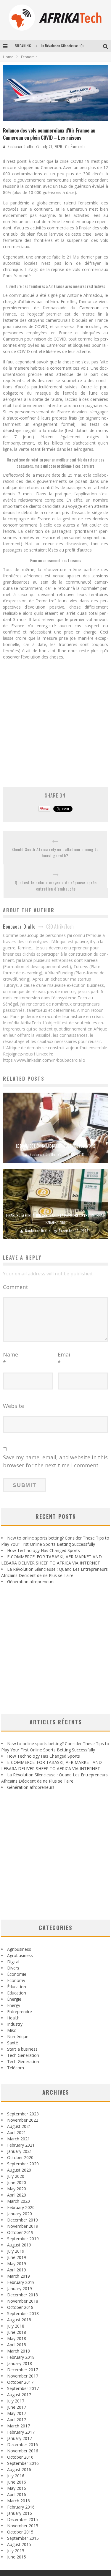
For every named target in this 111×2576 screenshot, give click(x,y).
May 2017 (17, 2413)
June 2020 (17, 2182)
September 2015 (23, 2538)
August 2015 (19, 2544)
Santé (13, 2043)
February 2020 (21, 2207)
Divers (13, 1968)
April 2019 (17, 2270)
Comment (16, 1287)
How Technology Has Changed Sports (44, 1550)
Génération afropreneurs (31, 1582)
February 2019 (21, 2282)
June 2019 (17, 2257)
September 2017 (23, 2388)
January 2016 (20, 2513)
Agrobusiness (20, 1955)
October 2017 (20, 2382)
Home (8, 57)
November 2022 (23, 2120)
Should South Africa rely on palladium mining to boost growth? (55, 852)
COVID (41, 326)
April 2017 (17, 2420)
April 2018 (17, 2345)
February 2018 (21, 2357)
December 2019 (22, 2220)
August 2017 (19, 2395)
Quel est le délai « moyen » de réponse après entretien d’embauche (56, 886)
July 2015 (16, 2551)
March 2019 (18, 2276)
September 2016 (23, 2463)
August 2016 (19, 2469)
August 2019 (19, 2245)
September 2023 (23, 2114)
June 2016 (17, 2482)
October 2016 (20, 2457)
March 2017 (18, 2426)
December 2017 (22, 2370)
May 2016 (17, 2488)
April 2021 (17, 2133)
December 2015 (22, 2519)
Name (11, 1358)
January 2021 (20, 2151)
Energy (14, 2005)
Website (13, 1406)
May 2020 (17, 2189)
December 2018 (22, 2295)
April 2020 (17, 2195)
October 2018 (20, 2307)
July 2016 (16, 2476)
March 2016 (18, 2501)
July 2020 (16, 2176)
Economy (16, 1980)
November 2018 (23, 2301)
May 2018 (17, 2338)
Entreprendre (20, 2012)
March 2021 (18, 2139)
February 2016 (21, 2507)
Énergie (14, 1999)
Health (13, 2018)
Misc (12, 2030)
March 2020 (18, 2201)
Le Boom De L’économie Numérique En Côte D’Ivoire (56, 1146)
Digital (13, 1962)
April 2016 (17, 2494)
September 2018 (23, 2313)
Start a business (22, 2049)
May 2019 (17, 2264)
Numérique (18, 2037)
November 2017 (23, 2376)
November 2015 (23, 2526)
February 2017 (21, 2432)
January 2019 (20, 2289)
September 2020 (23, 2164)
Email (65, 1358)
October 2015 (20, 2532)
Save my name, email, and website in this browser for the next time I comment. (55, 1461)
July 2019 (16, 2251)
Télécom (16, 2068)
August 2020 (19, 2170)
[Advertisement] (55, 720)
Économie (78, 146)
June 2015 (17, 2557)
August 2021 (19, 2126)
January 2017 (20, 2438)
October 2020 (20, 2157)
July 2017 (16, 2401)
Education (17, 1993)
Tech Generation (23, 2055)
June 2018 (17, 2332)
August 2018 (19, 2320)
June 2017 (17, 2407)
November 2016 (23, 2451)
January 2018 (20, 2363)
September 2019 (23, 2239)
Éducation (17, 1987)
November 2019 (23, 2226)
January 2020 (20, 2214)
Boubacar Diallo (20, 146)
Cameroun (89, 308)
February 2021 (21, 2145)
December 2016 (22, 2445)
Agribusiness (19, 1949)
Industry (15, 2024)
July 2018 (16, 2326)
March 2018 (18, 2351)
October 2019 (20, 2232)
